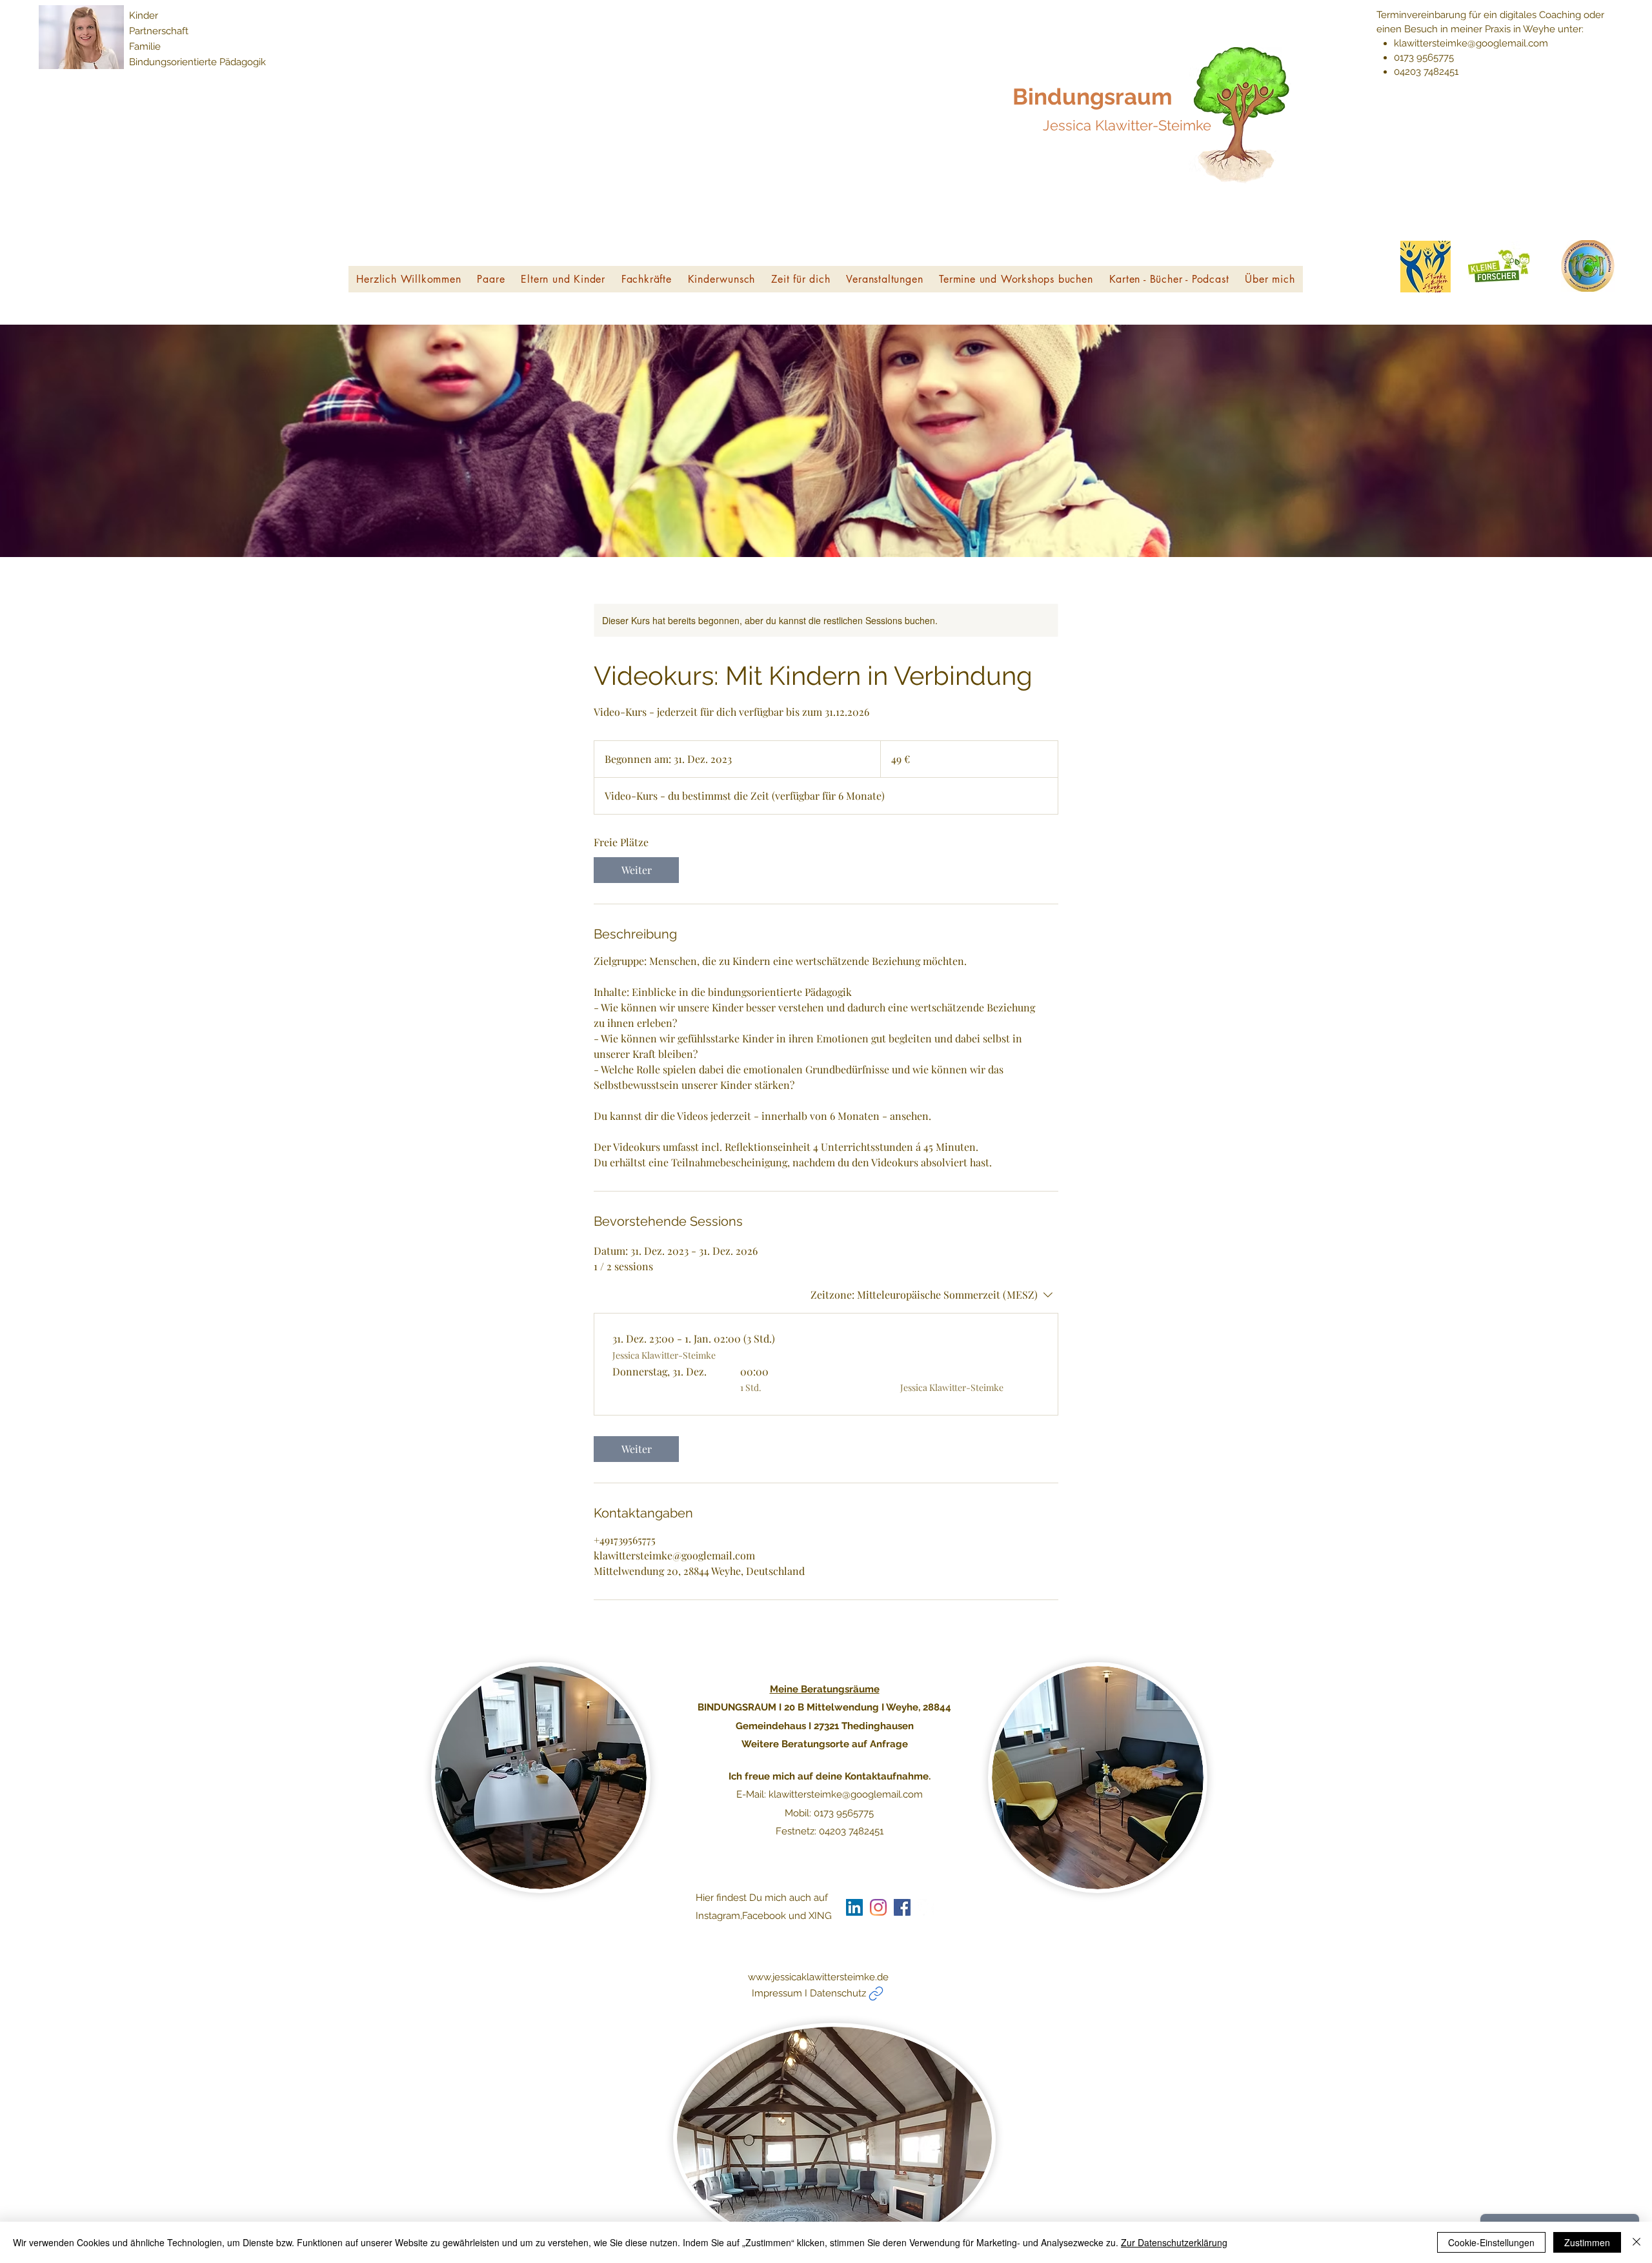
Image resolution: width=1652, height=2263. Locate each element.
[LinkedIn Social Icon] (854, 1907)
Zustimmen (1587, 2242)
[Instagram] (878, 1907)
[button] (491, 279)
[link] (636, 870)
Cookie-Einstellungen (1491, 2242)
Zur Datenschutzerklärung (1174, 2242)
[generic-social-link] (902, 1907)
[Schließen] (1637, 2242)
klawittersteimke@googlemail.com (1471, 43)
